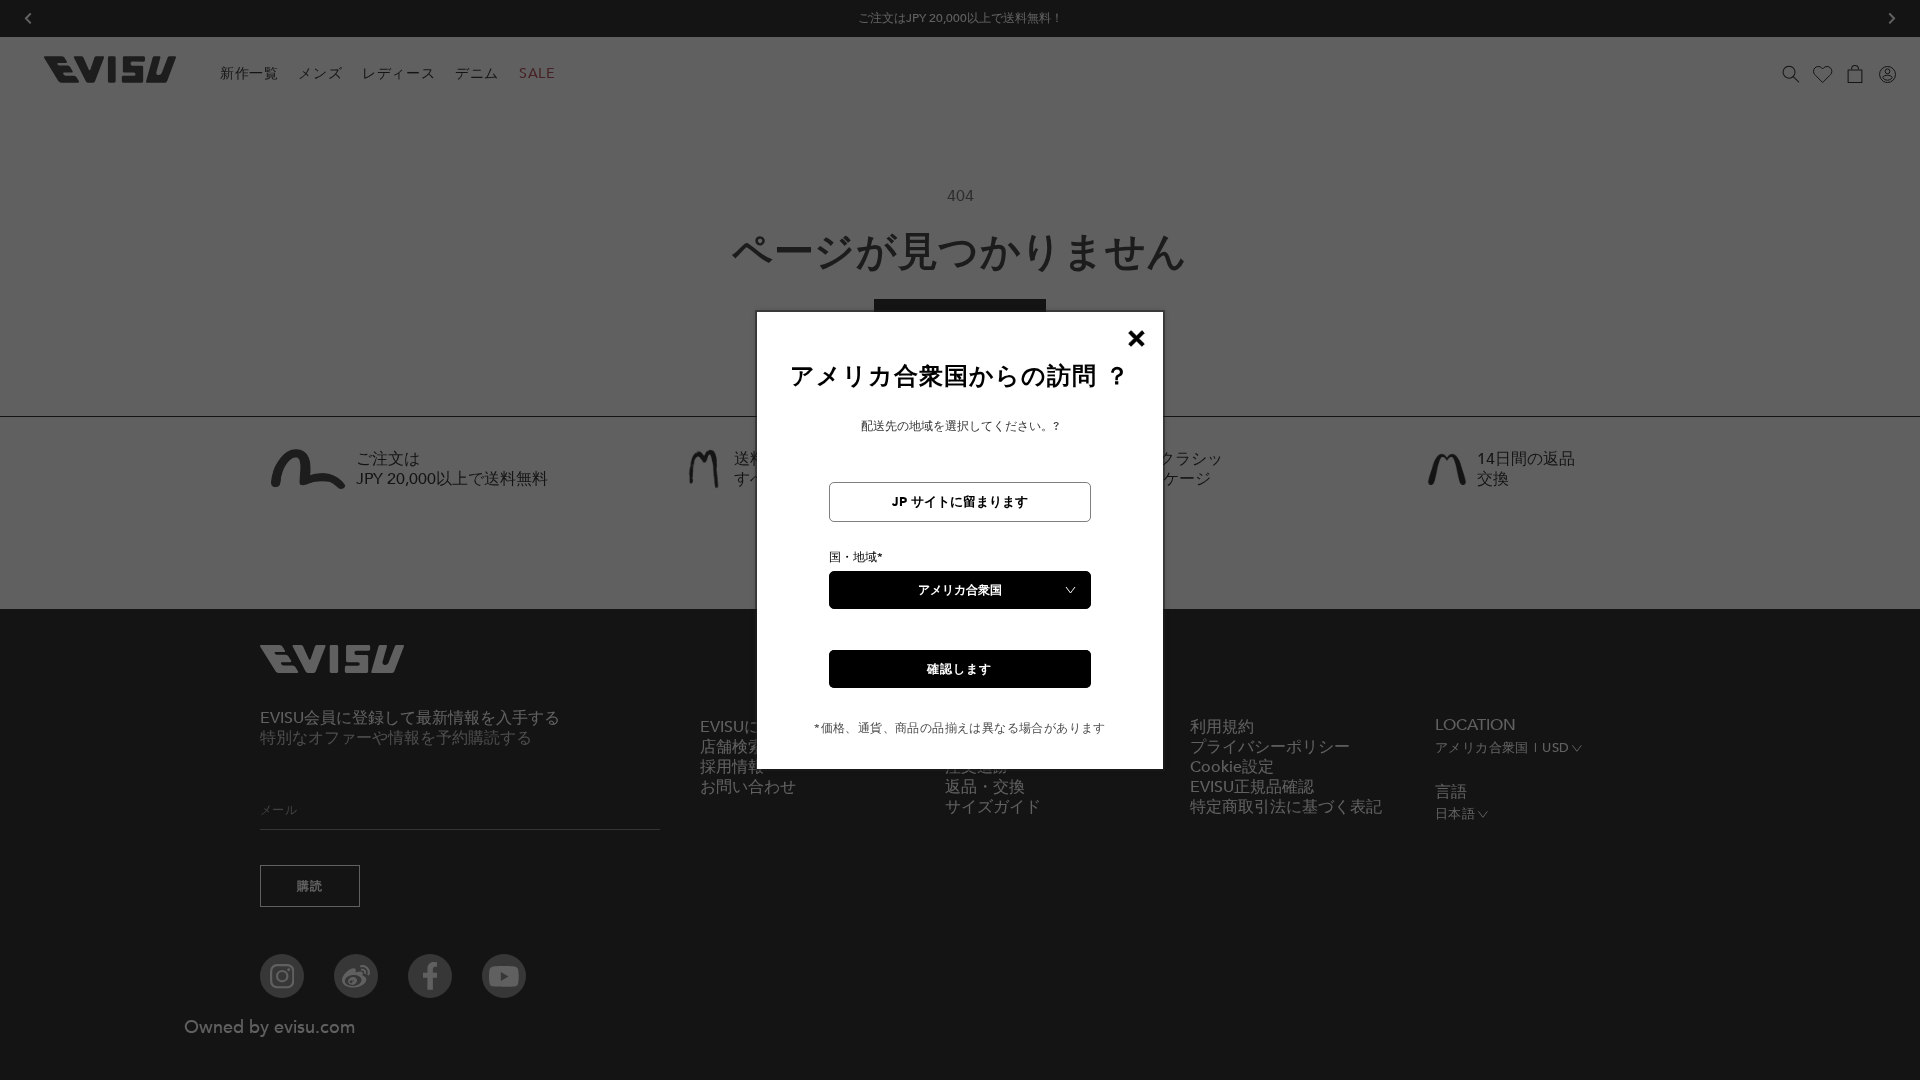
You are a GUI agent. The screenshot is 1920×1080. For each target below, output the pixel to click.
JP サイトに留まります (960, 502)
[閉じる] (1136, 339)
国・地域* (856, 557)
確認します (959, 669)
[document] (960, 548)
